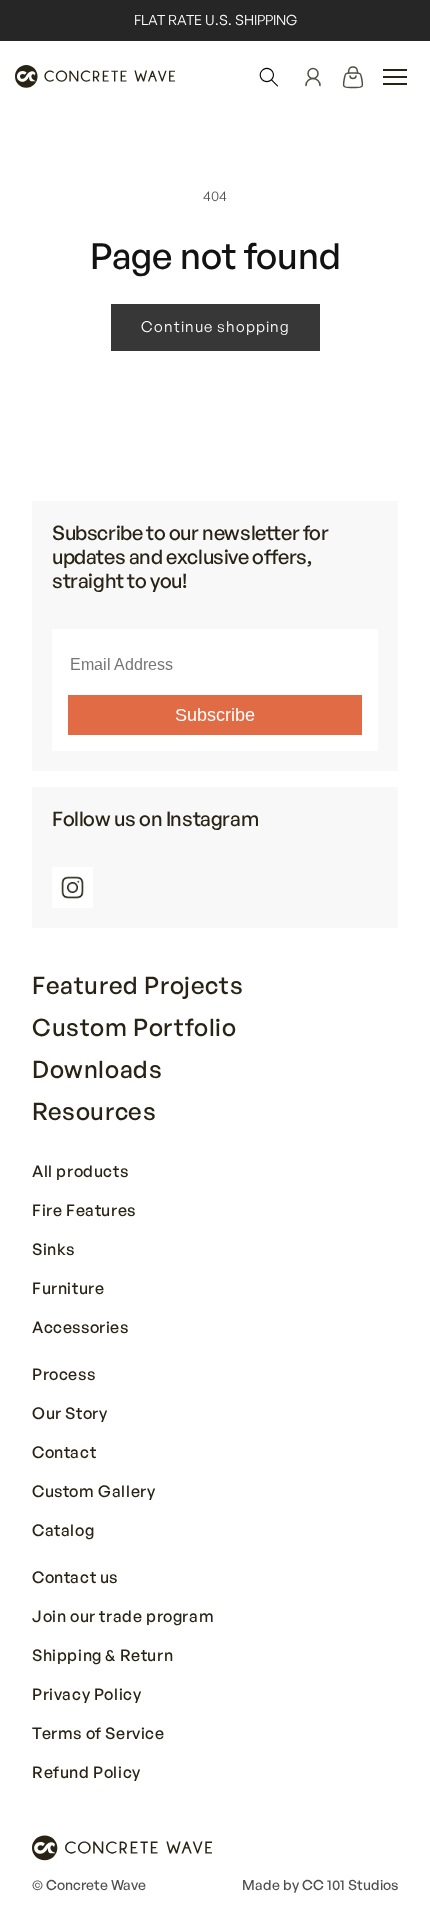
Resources (94, 1111)
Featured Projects (137, 985)
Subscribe (215, 715)
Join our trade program (123, 1617)
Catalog (63, 1531)
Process (63, 1375)
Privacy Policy (86, 1695)
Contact (64, 1453)
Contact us (75, 1578)
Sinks (53, 1250)
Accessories (80, 1328)
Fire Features (84, 1211)
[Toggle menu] (395, 77)
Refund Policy (86, 1773)
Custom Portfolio (134, 1027)
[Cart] (353, 77)
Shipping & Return (102, 1656)
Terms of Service (98, 1734)
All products (80, 1172)
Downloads (97, 1069)
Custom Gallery (93, 1492)
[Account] (313, 77)
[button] (269, 77)
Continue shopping (215, 326)
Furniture (68, 1289)
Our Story (69, 1414)
